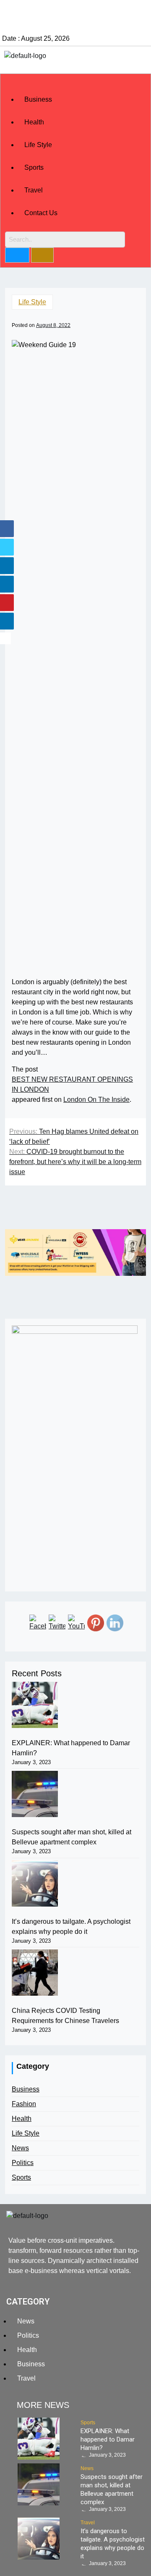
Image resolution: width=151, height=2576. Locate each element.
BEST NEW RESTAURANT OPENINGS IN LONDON (72, 1084)
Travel (34, 190)
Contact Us (41, 213)
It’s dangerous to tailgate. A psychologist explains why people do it (71, 1927)
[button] (75, 83)
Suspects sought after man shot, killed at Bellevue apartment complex (72, 1837)
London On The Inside (96, 1100)
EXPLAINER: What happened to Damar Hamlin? (71, 1748)
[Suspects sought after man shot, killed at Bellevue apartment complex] (35, 1794)
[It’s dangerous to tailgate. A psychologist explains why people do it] (35, 1883)
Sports (34, 167)
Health (34, 122)
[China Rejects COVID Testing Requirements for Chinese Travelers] (35, 1973)
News (20, 2148)
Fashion (24, 2104)
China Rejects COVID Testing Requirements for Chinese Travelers (65, 2016)
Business (38, 99)
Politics (23, 2163)
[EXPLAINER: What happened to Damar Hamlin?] (35, 1705)
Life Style (38, 145)
